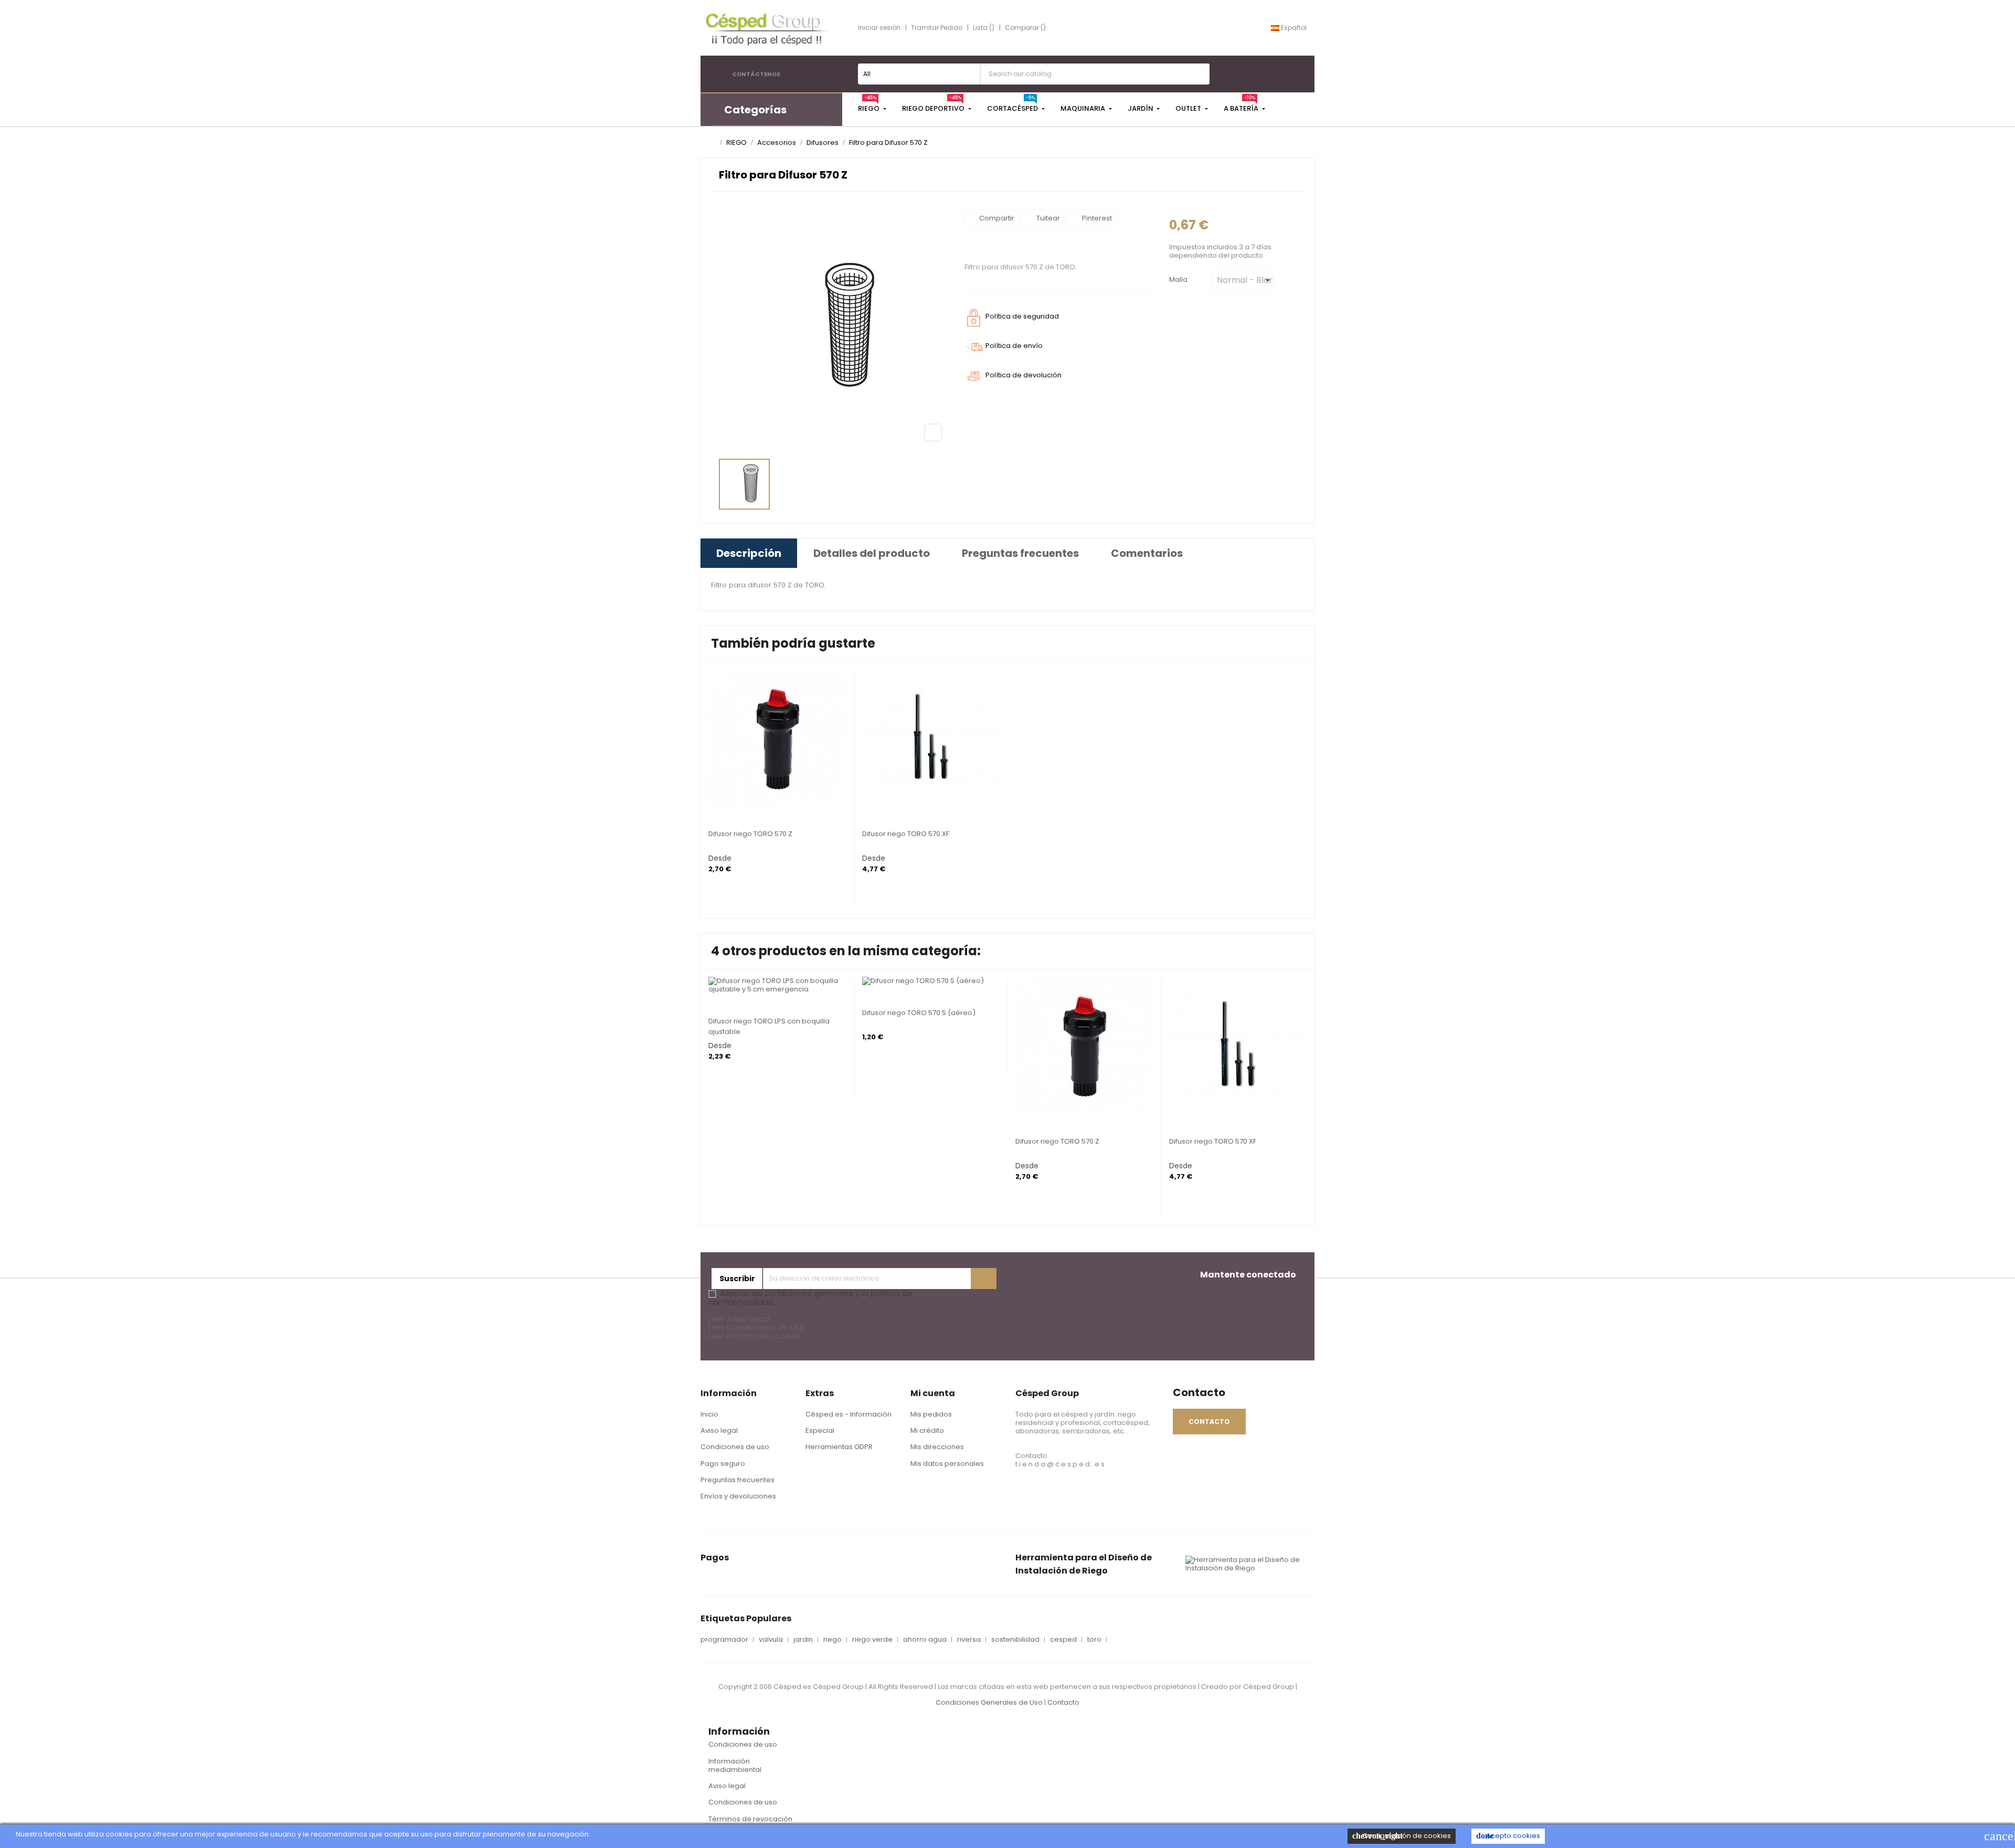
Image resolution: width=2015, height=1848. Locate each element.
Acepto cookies (1508, 1836)
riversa (969, 1640)
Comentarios (1147, 553)
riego (832, 1640)
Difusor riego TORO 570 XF (906, 834)
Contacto (1063, 1702)
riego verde (872, 1640)
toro (1094, 1640)
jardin (803, 1640)
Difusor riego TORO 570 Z (750, 834)
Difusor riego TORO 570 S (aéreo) (919, 1013)
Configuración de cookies (1402, 1836)
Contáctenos (756, 74)
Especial (820, 1430)
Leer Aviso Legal (739, 1319)
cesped (1063, 1640)
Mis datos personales (947, 1464)
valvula (771, 1640)
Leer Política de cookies (754, 1336)
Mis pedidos (931, 1414)
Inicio (709, 1414)
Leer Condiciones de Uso (757, 1327)
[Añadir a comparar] (712, 798)
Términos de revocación (750, 1819)
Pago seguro (723, 1464)
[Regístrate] (984, 1279)
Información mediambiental (735, 1765)
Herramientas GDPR (839, 1447)
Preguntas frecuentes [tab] (1020, 553)
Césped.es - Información (849, 1414)
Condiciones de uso (735, 1447)
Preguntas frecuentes (738, 1480)
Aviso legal (719, 1430)
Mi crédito (927, 1430)
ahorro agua (925, 1640)
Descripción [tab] (749, 553)
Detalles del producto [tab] (872, 553)
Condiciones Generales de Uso (989, 1702)
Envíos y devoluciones (738, 1496)
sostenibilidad (1015, 1640)
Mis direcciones (937, 1447)
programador (724, 1640)
